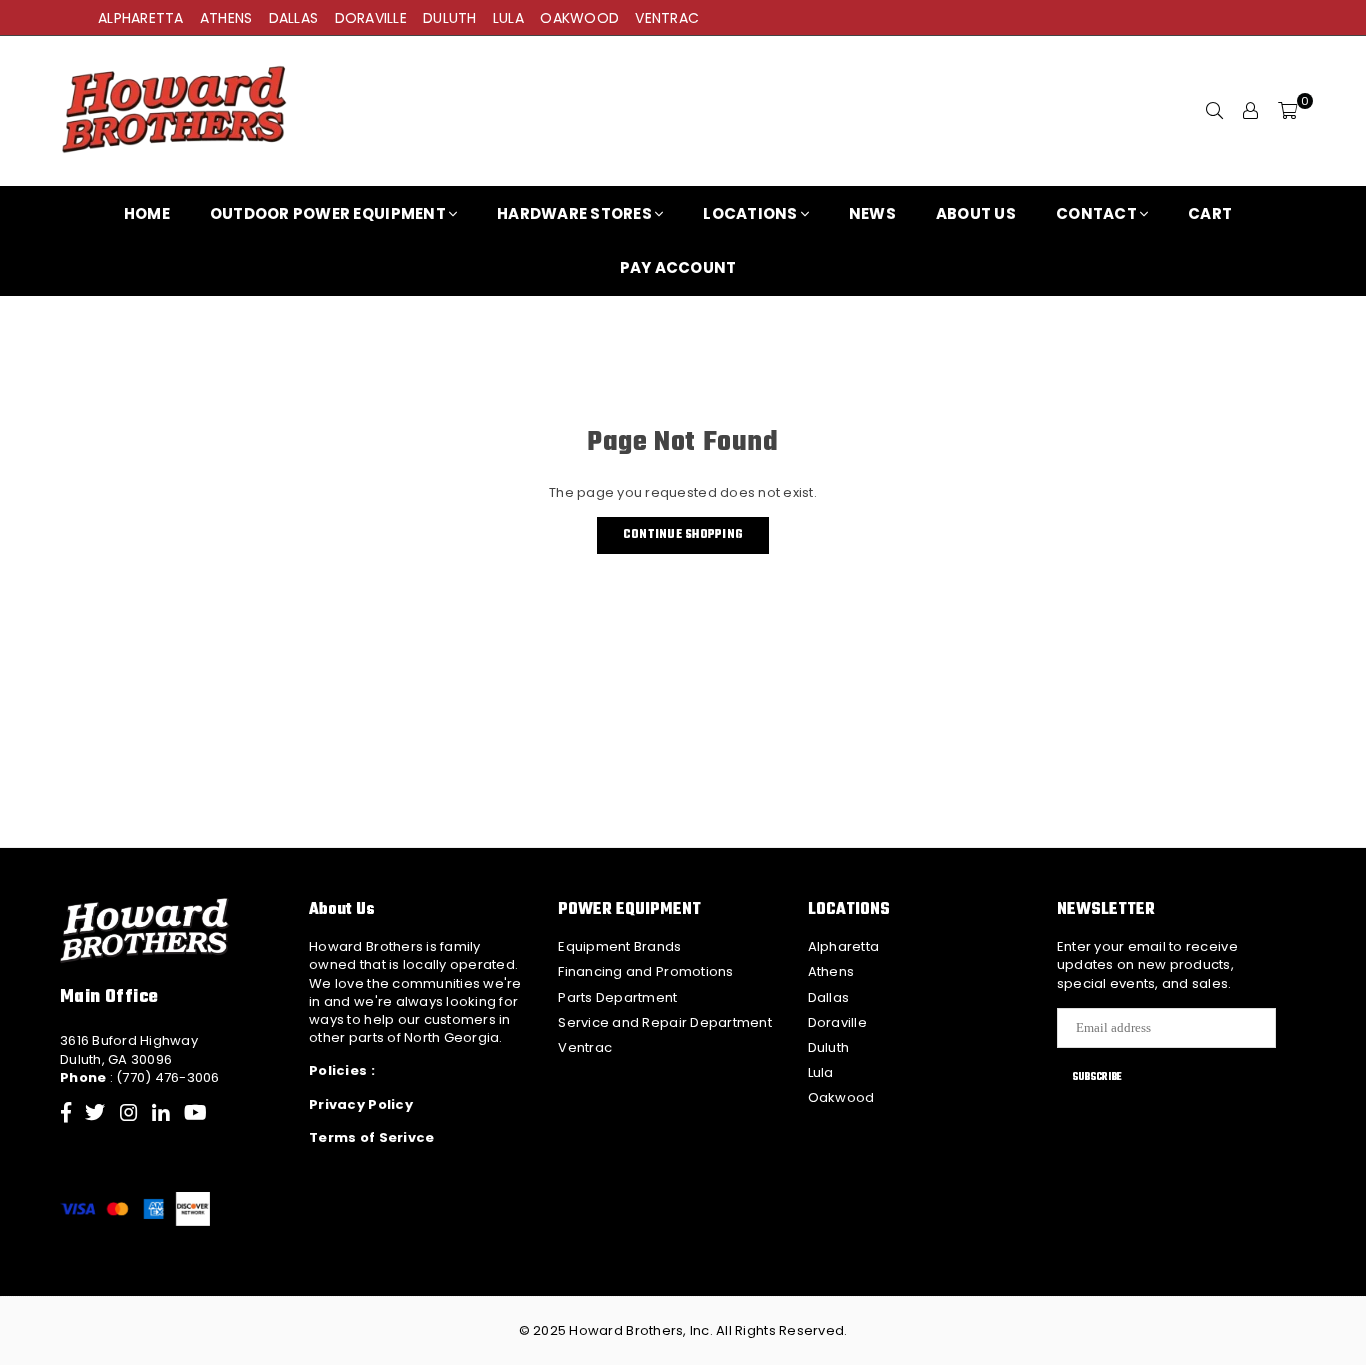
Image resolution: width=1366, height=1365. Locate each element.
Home (147, 213)
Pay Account (678, 267)
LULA (508, 18)
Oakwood (841, 1097)
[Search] (1215, 111)
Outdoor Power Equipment (328, 213)
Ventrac (585, 1047)
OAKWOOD (579, 18)
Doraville (837, 1022)
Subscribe (1097, 1077)
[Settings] (1251, 111)
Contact (1096, 213)
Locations (750, 213)
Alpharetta (844, 946)
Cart (1210, 213)
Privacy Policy (361, 1104)
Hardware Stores (574, 213)
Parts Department (617, 997)
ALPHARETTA (141, 18)
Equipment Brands (619, 946)
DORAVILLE (371, 18)
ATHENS (226, 18)
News (872, 213)
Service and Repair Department (665, 1022)
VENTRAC (667, 18)
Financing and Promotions (645, 971)
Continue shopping (683, 535)
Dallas (829, 997)
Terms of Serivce (371, 1137)
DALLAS (294, 18)
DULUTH (450, 18)
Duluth (829, 1047)
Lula (821, 1072)
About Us (976, 213)
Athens (831, 971)
